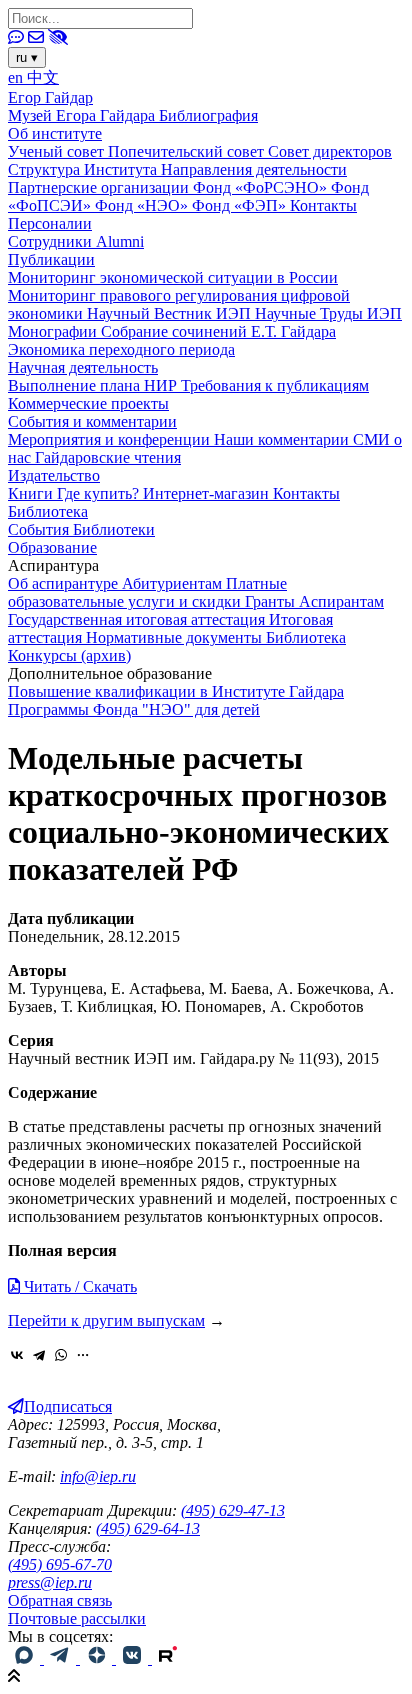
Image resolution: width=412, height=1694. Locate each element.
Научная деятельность (83, 367)
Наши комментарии (283, 439)
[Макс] (26, 1658)
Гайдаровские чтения (108, 457)
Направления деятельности (254, 169)
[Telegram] (39, 1355)
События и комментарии (92, 421)
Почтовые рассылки (77, 1618)
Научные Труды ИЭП (328, 313)
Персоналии (50, 223)
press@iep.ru (50, 1582)
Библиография (208, 115)
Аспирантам (341, 601)
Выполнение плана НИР (94, 385)
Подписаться (68, 1406)
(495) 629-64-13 (148, 1528)
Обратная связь (60, 1600)
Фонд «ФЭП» (241, 205)
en (17, 77)
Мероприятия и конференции (111, 439)
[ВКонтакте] (17, 1355)
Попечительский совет (188, 151)
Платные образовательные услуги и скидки (147, 592)
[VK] (134, 1658)
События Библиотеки (81, 529)
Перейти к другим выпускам (106, 1320)
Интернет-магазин (208, 493)
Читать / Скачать (78, 1286)
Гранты (272, 601)
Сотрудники (52, 241)
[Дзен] (98, 1658)
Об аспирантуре (65, 583)
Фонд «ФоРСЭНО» (262, 187)
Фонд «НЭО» (143, 205)
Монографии (54, 331)
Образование (52, 547)
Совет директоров (330, 151)
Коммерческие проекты (88, 403)
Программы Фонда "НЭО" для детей (134, 709)
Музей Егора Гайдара (83, 115)
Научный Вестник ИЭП (171, 313)
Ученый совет (58, 151)
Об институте (55, 133)
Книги (32, 493)
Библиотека (48, 511)
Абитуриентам (174, 583)
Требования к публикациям (275, 385)
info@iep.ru (98, 1476)
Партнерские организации (100, 187)
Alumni (120, 241)
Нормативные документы (176, 637)
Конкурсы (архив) (69, 655)
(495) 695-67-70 (60, 1564)
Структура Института (84, 169)
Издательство (54, 475)
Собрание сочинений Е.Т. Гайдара (218, 331)
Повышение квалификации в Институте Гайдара (176, 691)
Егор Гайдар (50, 97)
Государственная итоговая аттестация (138, 619)
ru (27, 57)
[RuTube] (168, 1658)
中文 (43, 77)
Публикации (51, 259)
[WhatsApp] (61, 1355)
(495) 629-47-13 (233, 1510)
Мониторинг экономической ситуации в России (173, 277)
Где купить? (100, 493)
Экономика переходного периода (121, 349)
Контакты (323, 205)
